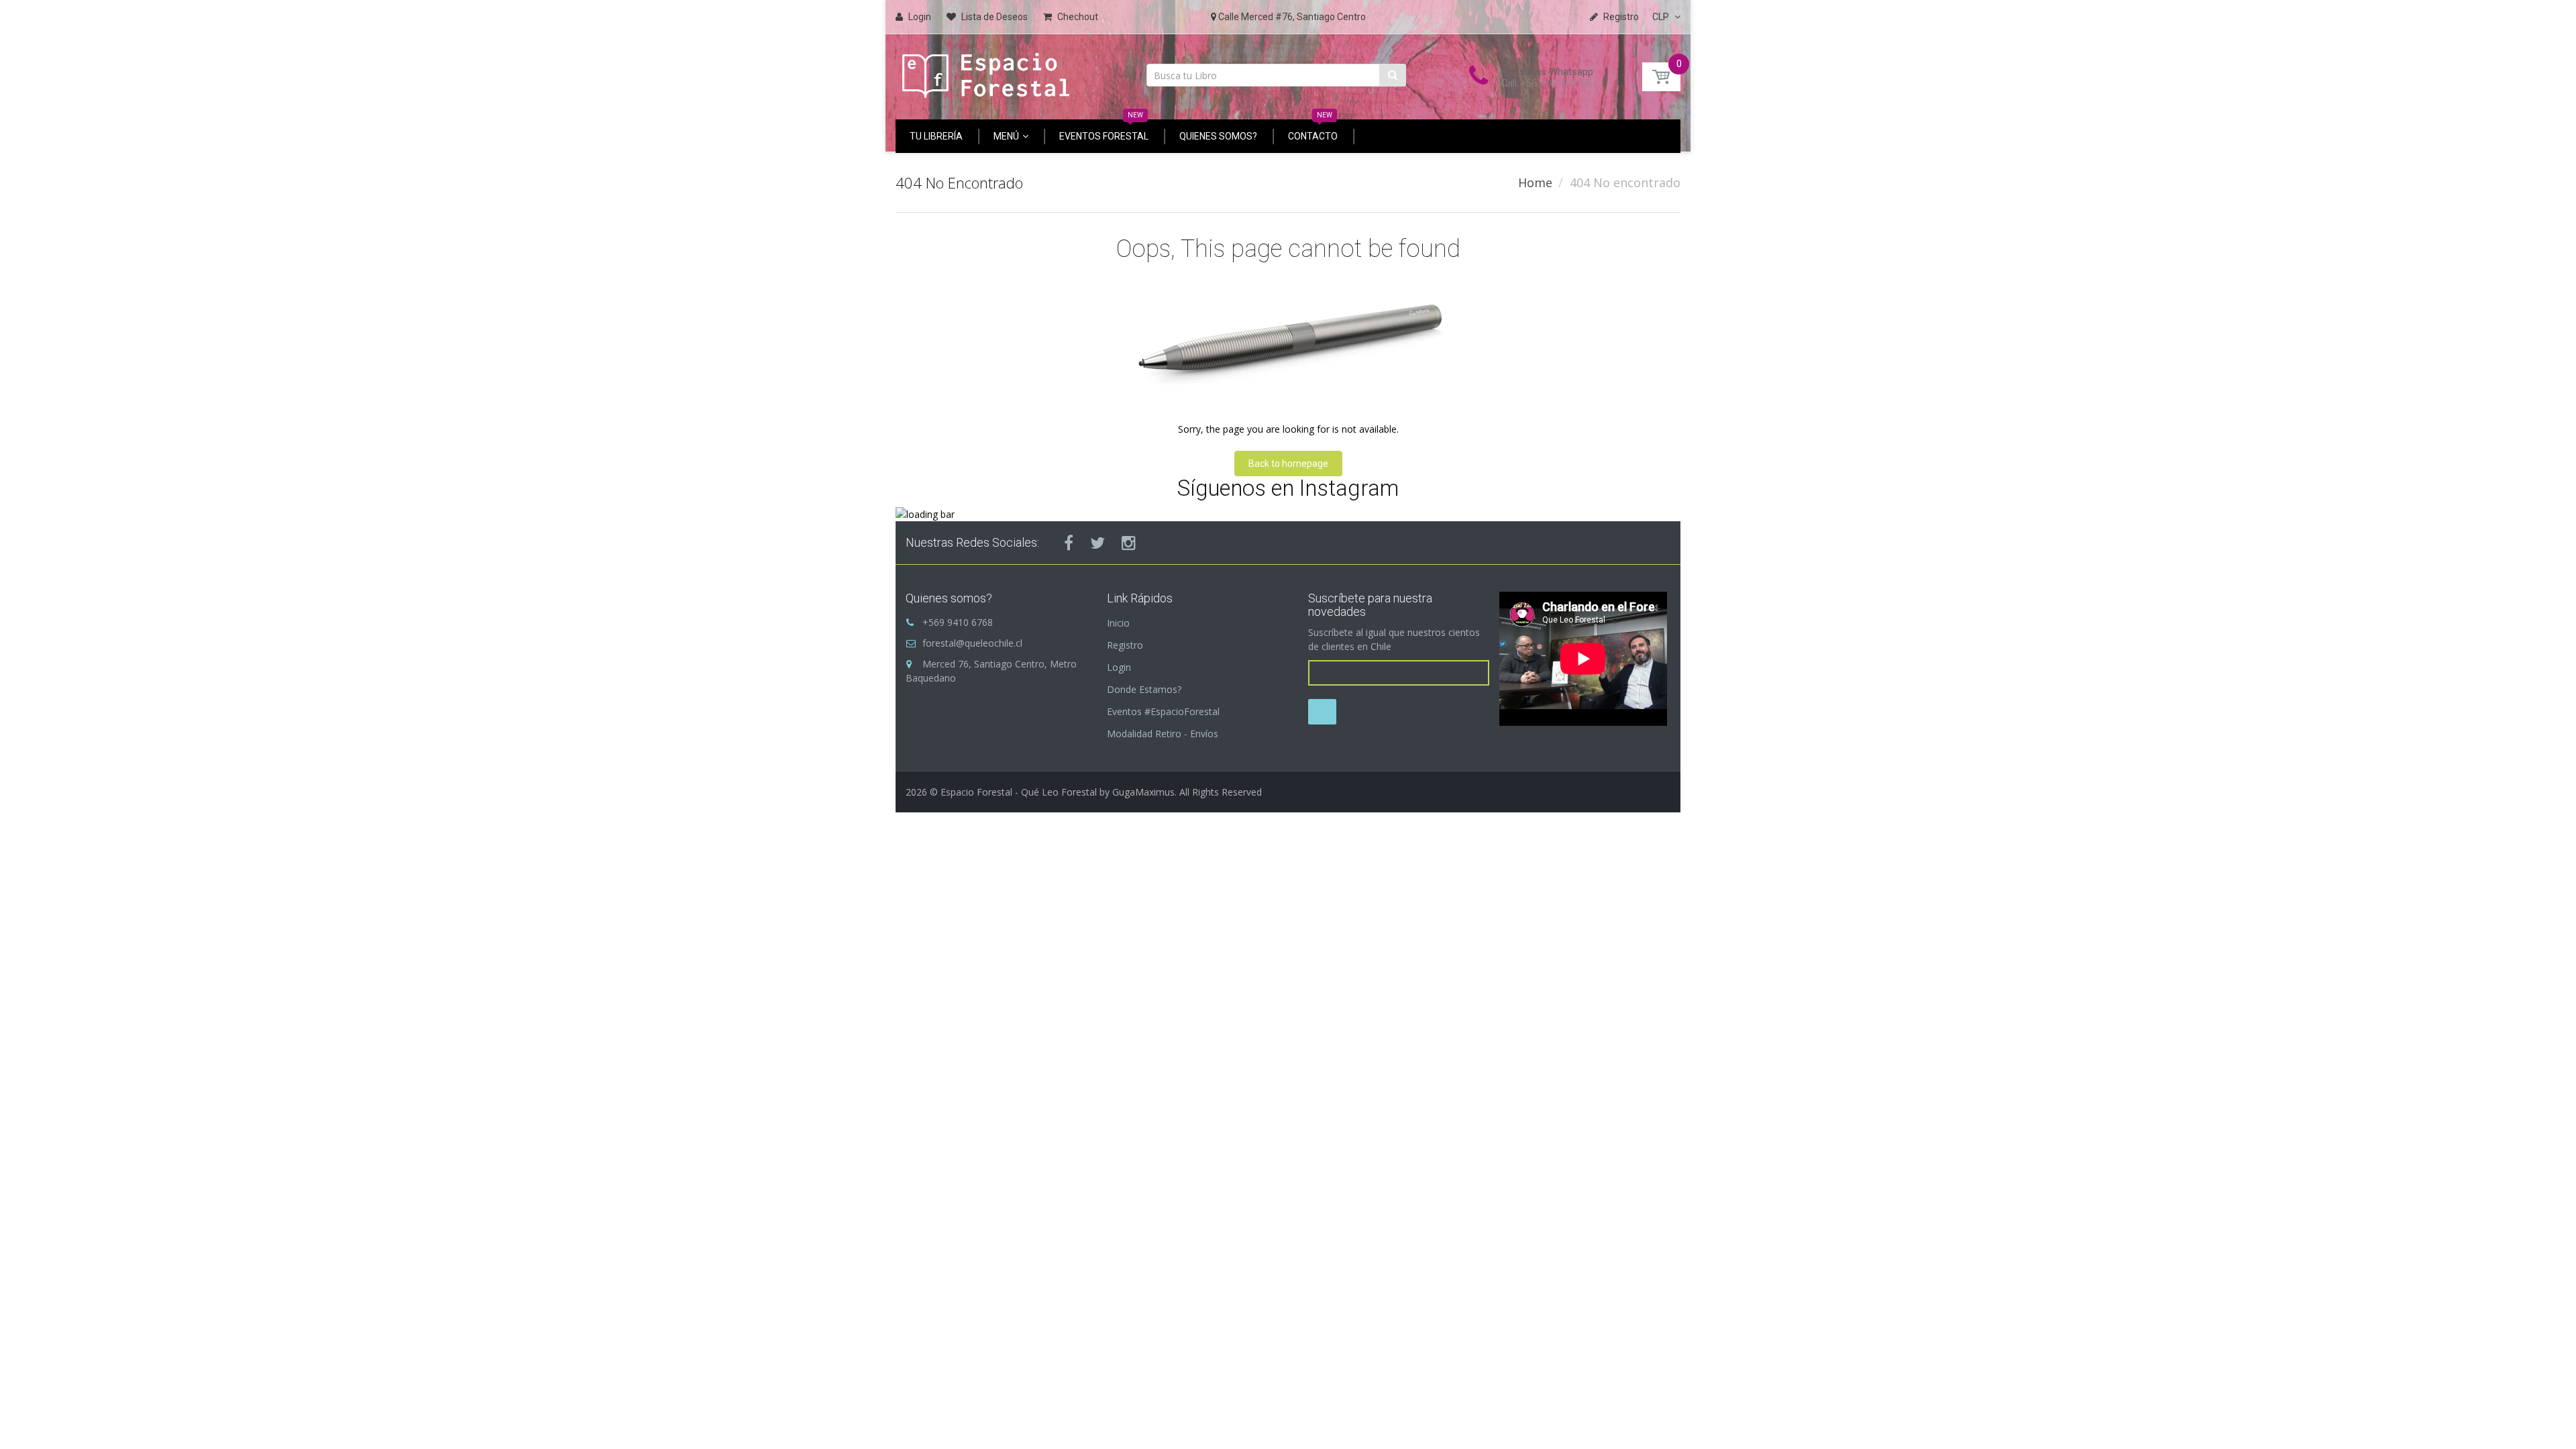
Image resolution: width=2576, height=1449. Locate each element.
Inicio (1118, 623)
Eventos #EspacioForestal (1163, 711)
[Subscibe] (1322, 712)
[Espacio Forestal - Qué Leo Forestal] (986, 72)
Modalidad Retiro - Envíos (1163, 734)
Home (1535, 182)
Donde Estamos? (1144, 689)
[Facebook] (1069, 543)
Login (1119, 667)
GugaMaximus (1143, 792)
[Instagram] (1129, 543)
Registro (1125, 645)
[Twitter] (1097, 543)
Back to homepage (1288, 464)
